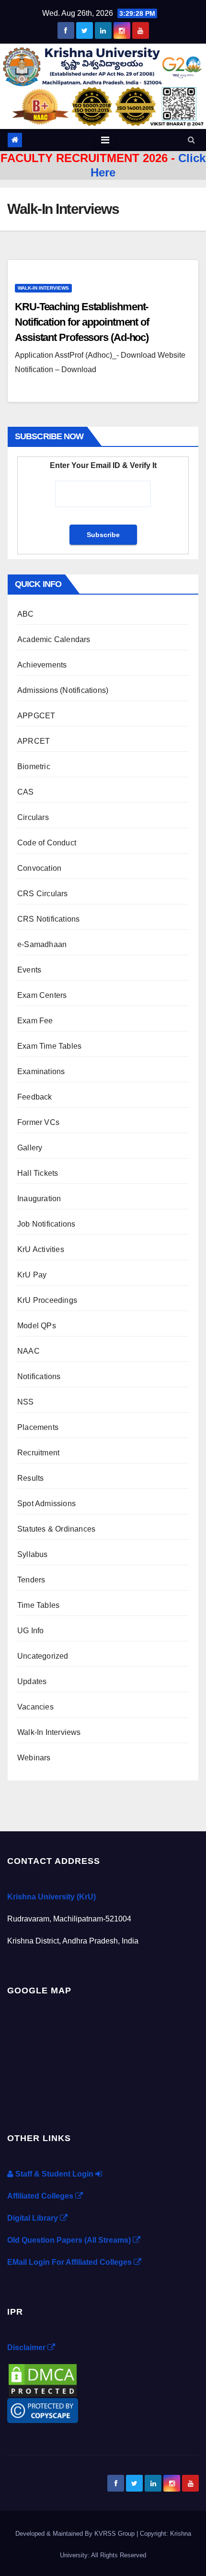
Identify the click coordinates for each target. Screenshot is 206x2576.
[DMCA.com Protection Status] (43, 2380)
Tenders (31, 1580)
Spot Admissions (46, 1504)
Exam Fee (35, 1021)
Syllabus (33, 1554)
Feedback (35, 1097)
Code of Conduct (47, 843)
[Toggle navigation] (105, 140)
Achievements (42, 665)
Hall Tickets (38, 1173)
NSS (26, 1402)
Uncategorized (43, 1656)
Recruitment (38, 1453)
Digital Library (34, 2218)
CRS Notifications (48, 919)
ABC (26, 614)
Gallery (30, 1148)
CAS (26, 792)
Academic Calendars (54, 639)
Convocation (39, 868)
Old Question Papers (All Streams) (70, 2240)
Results (30, 1478)
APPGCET (36, 716)
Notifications (39, 1376)
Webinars (34, 1758)
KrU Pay (32, 1275)
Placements (38, 1427)
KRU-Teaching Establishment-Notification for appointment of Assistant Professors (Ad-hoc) (82, 322)
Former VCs (38, 1122)
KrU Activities (41, 1249)
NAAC (29, 1351)
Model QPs (37, 1326)
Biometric (34, 767)
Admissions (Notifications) (63, 690)
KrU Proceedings (47, 1300)
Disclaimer (27, 2348)
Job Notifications (46, 1224)
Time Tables (38, 1605)
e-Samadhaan (42, 944)
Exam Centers (42, 995)
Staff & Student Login (54, 2174)
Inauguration (39, 1199)
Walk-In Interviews (43, 288)
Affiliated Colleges (41, 2196)
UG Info (30, 1631)
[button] (191, 140)
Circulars (33, 817)
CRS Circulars (43, 894)
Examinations (41, 1071)
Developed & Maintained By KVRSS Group (76, 2534)
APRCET (34, 741)
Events (29, 970)
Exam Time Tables (49, 1046)
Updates (32, 1681)
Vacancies (35, 1707)
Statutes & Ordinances (56, 1529)
